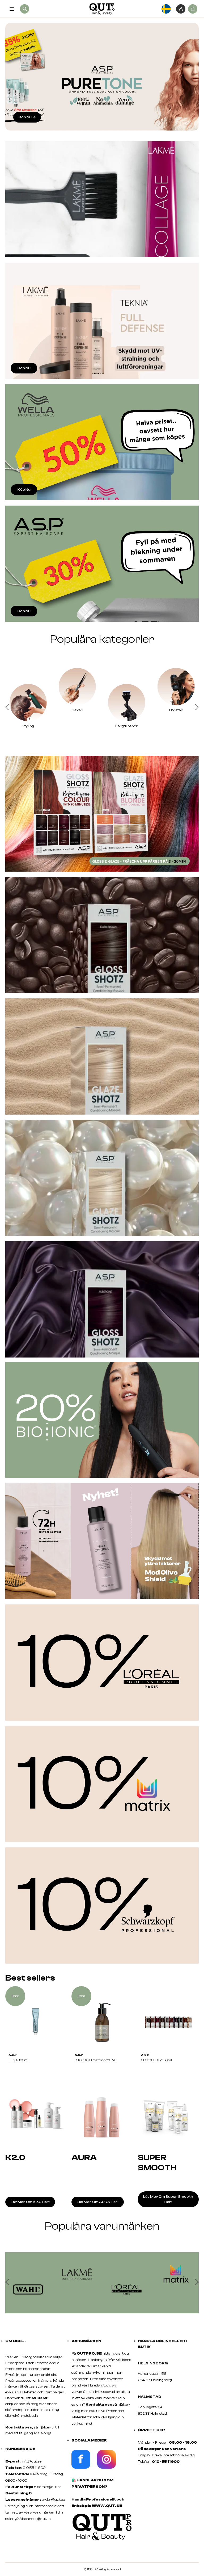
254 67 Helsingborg (155, 2380)
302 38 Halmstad (152, 2414)
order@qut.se (53, 2500)
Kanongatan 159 (160, 2374)
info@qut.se (31, 2461)
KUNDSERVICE (20, 2449)
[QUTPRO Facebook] (81, 2468)
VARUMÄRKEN (86, 2341)
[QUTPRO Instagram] (107, 2468)
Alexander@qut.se (35, 2519)
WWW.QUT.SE (107, 2506)
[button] (7, 708)
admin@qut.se (49, 2487)
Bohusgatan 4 (150, 2407)
